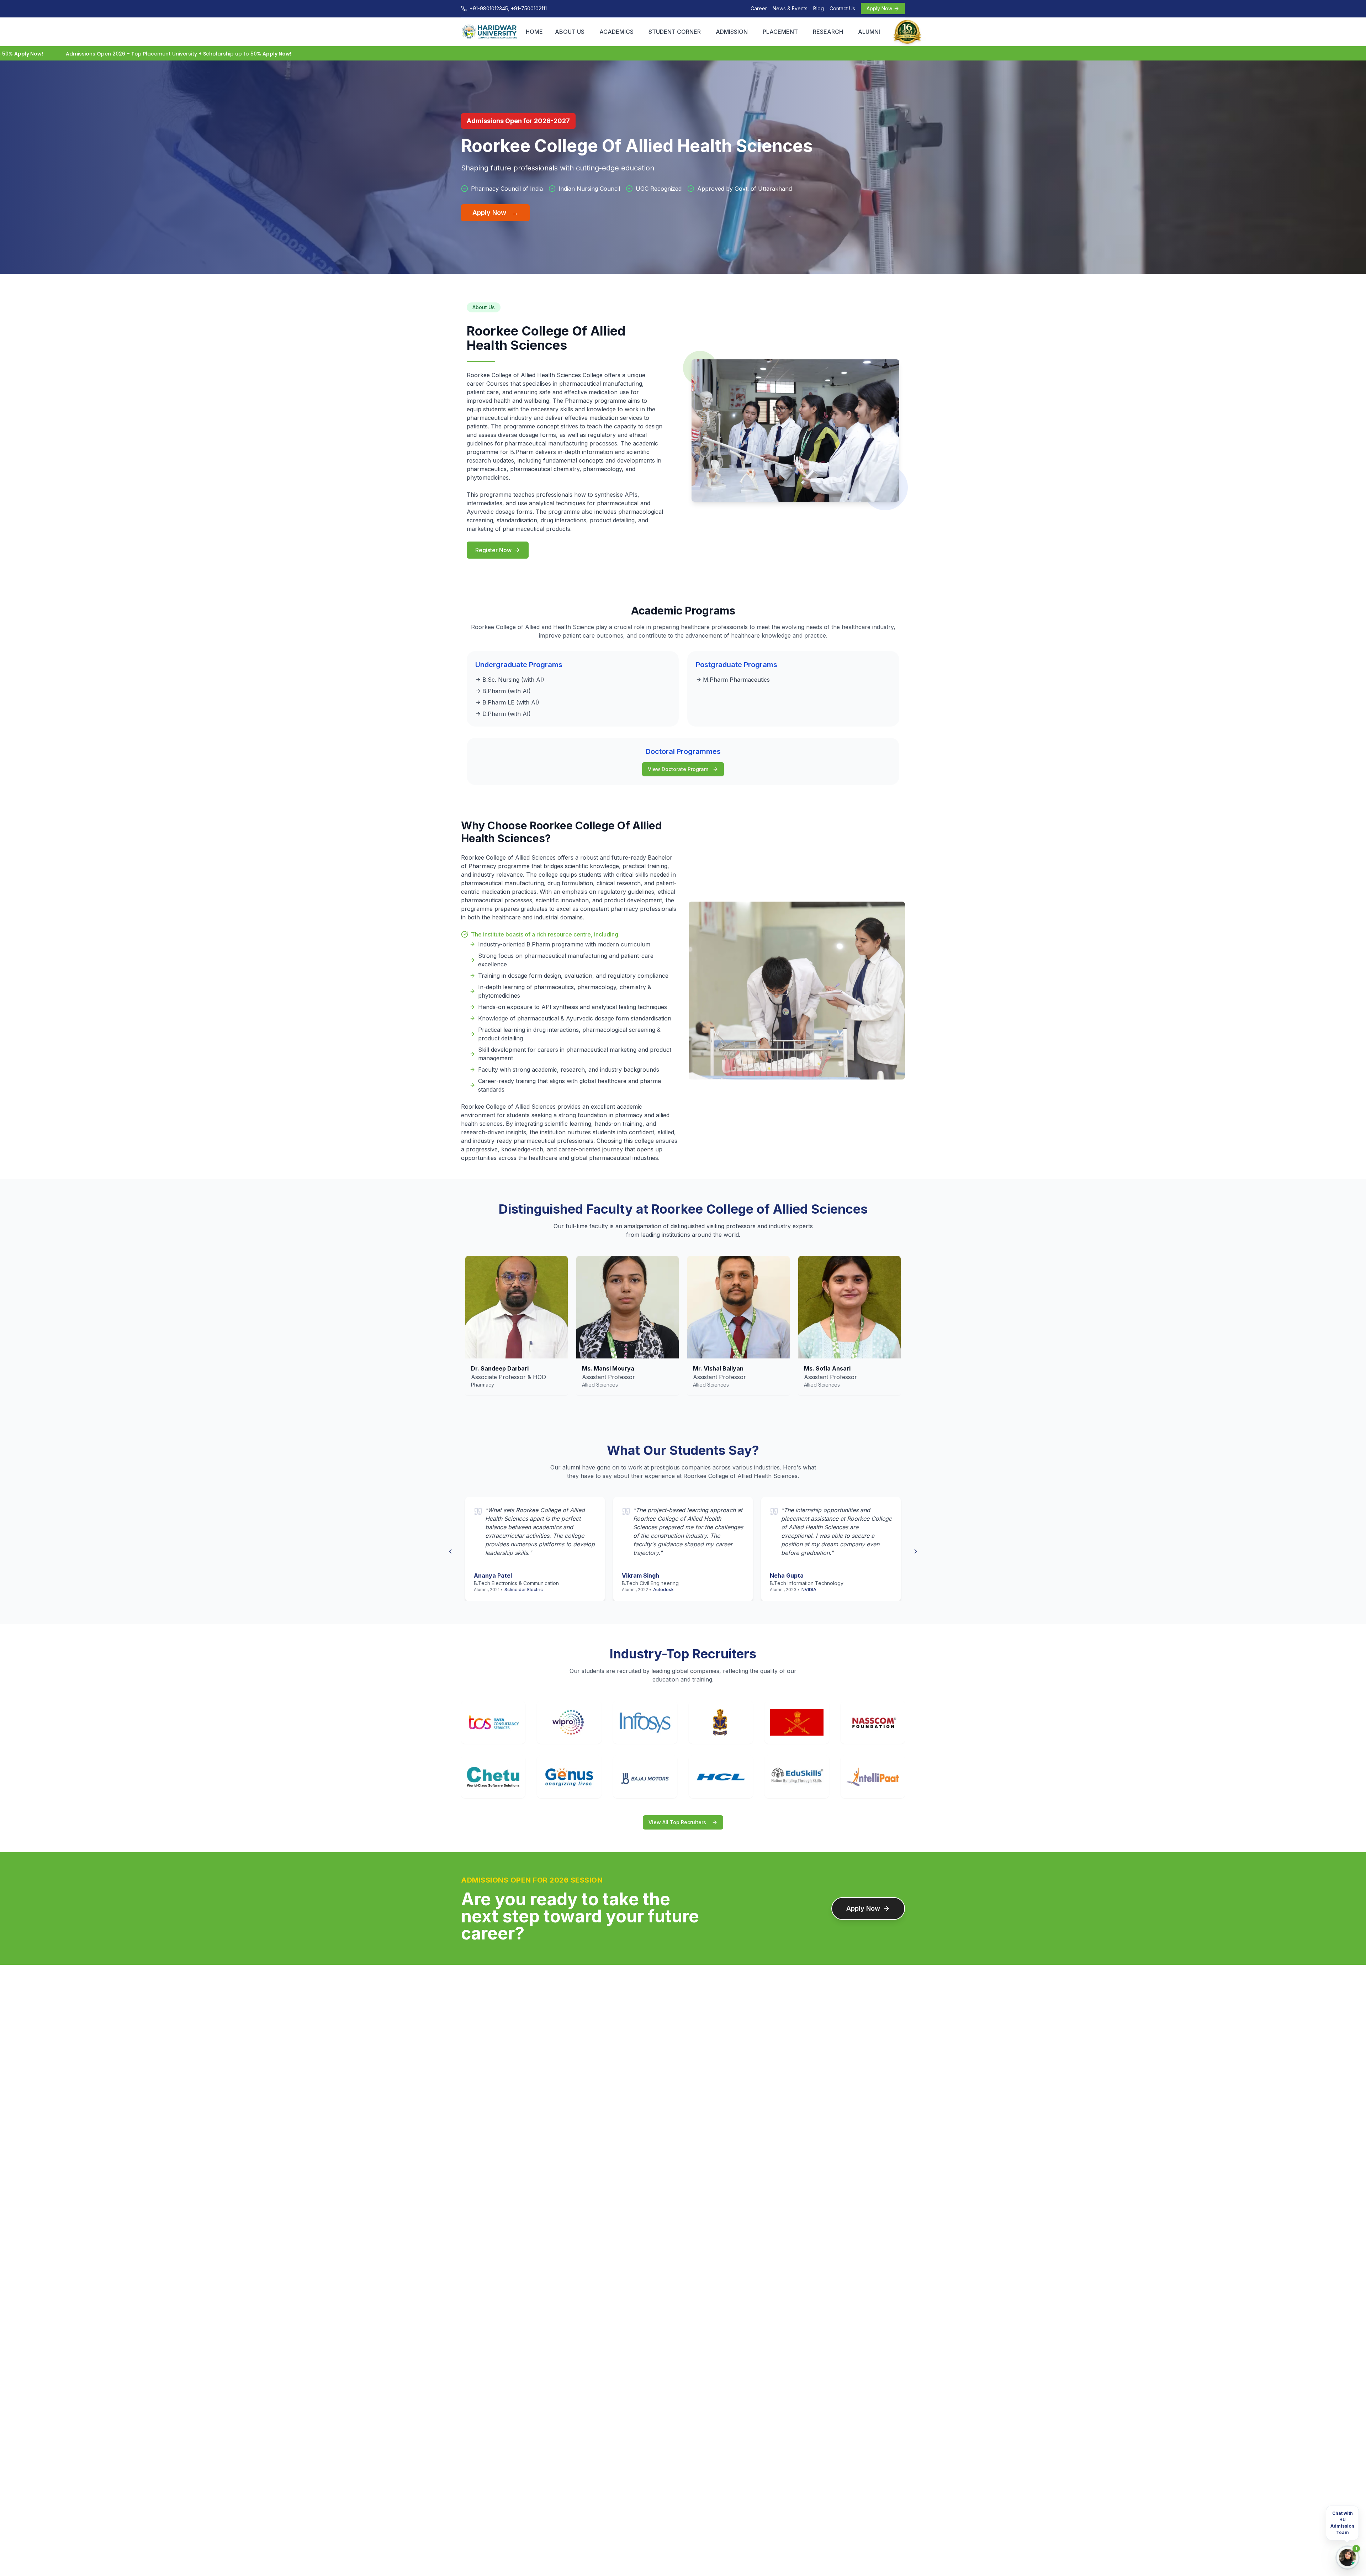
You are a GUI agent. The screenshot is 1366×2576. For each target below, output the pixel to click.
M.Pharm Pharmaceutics (736, 680)
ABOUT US (570, 32)
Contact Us (842, 8)
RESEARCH (828, 32)
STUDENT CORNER (675, 32)
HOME (534, 32)
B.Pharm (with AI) (507, 691)
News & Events (790, 8)
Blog (819, 8)
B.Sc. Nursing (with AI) (513, 680)
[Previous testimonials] (450, 1549)
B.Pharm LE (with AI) (511, 702)
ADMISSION (732, 32)
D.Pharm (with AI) (507, 714)
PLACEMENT (780, 32)
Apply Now (495, 213)
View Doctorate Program (678, 769)
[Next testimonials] (916, 1549)
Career (759, 8)
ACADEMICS (616, 32)
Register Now (493, 550)
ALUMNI (869, 32)
